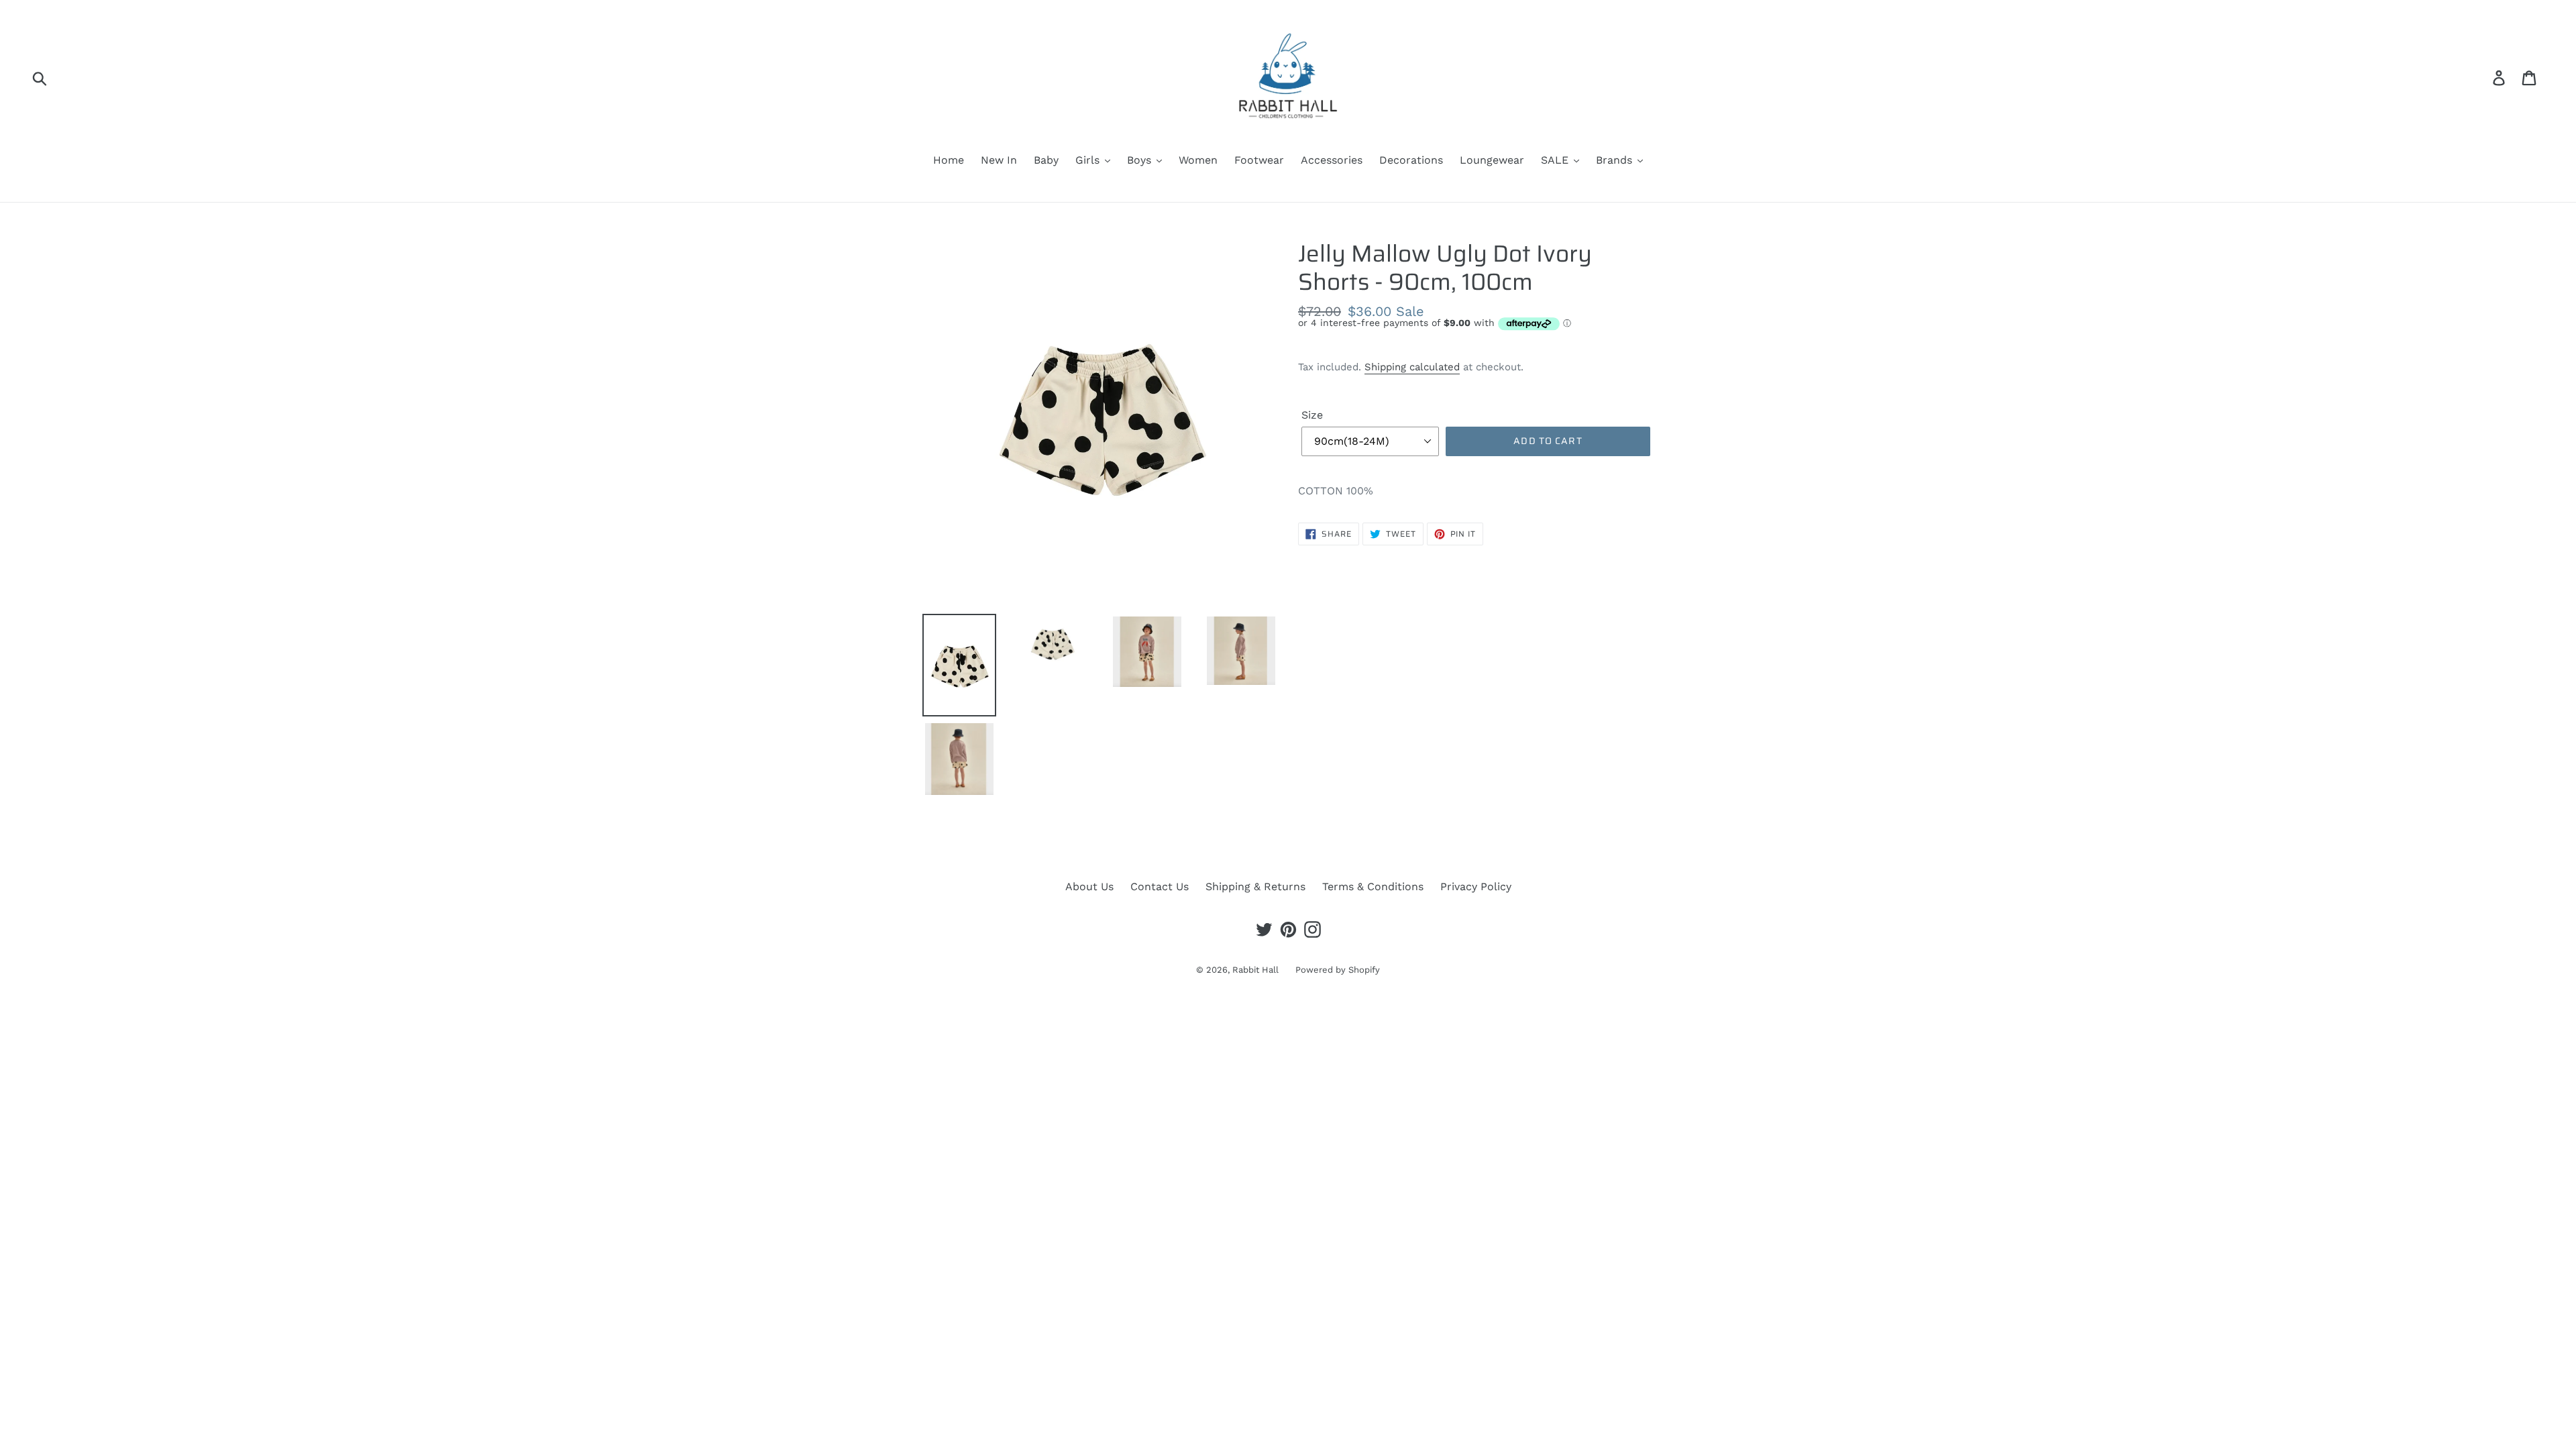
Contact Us (1160, 887)
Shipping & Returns (1255, 887)
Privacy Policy (1476, 887)
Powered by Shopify (1338, 970)
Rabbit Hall (1255, 970)
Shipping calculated (1412, 367)
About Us (1089, 887)
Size (1312, 415)
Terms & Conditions (1373, 887)
